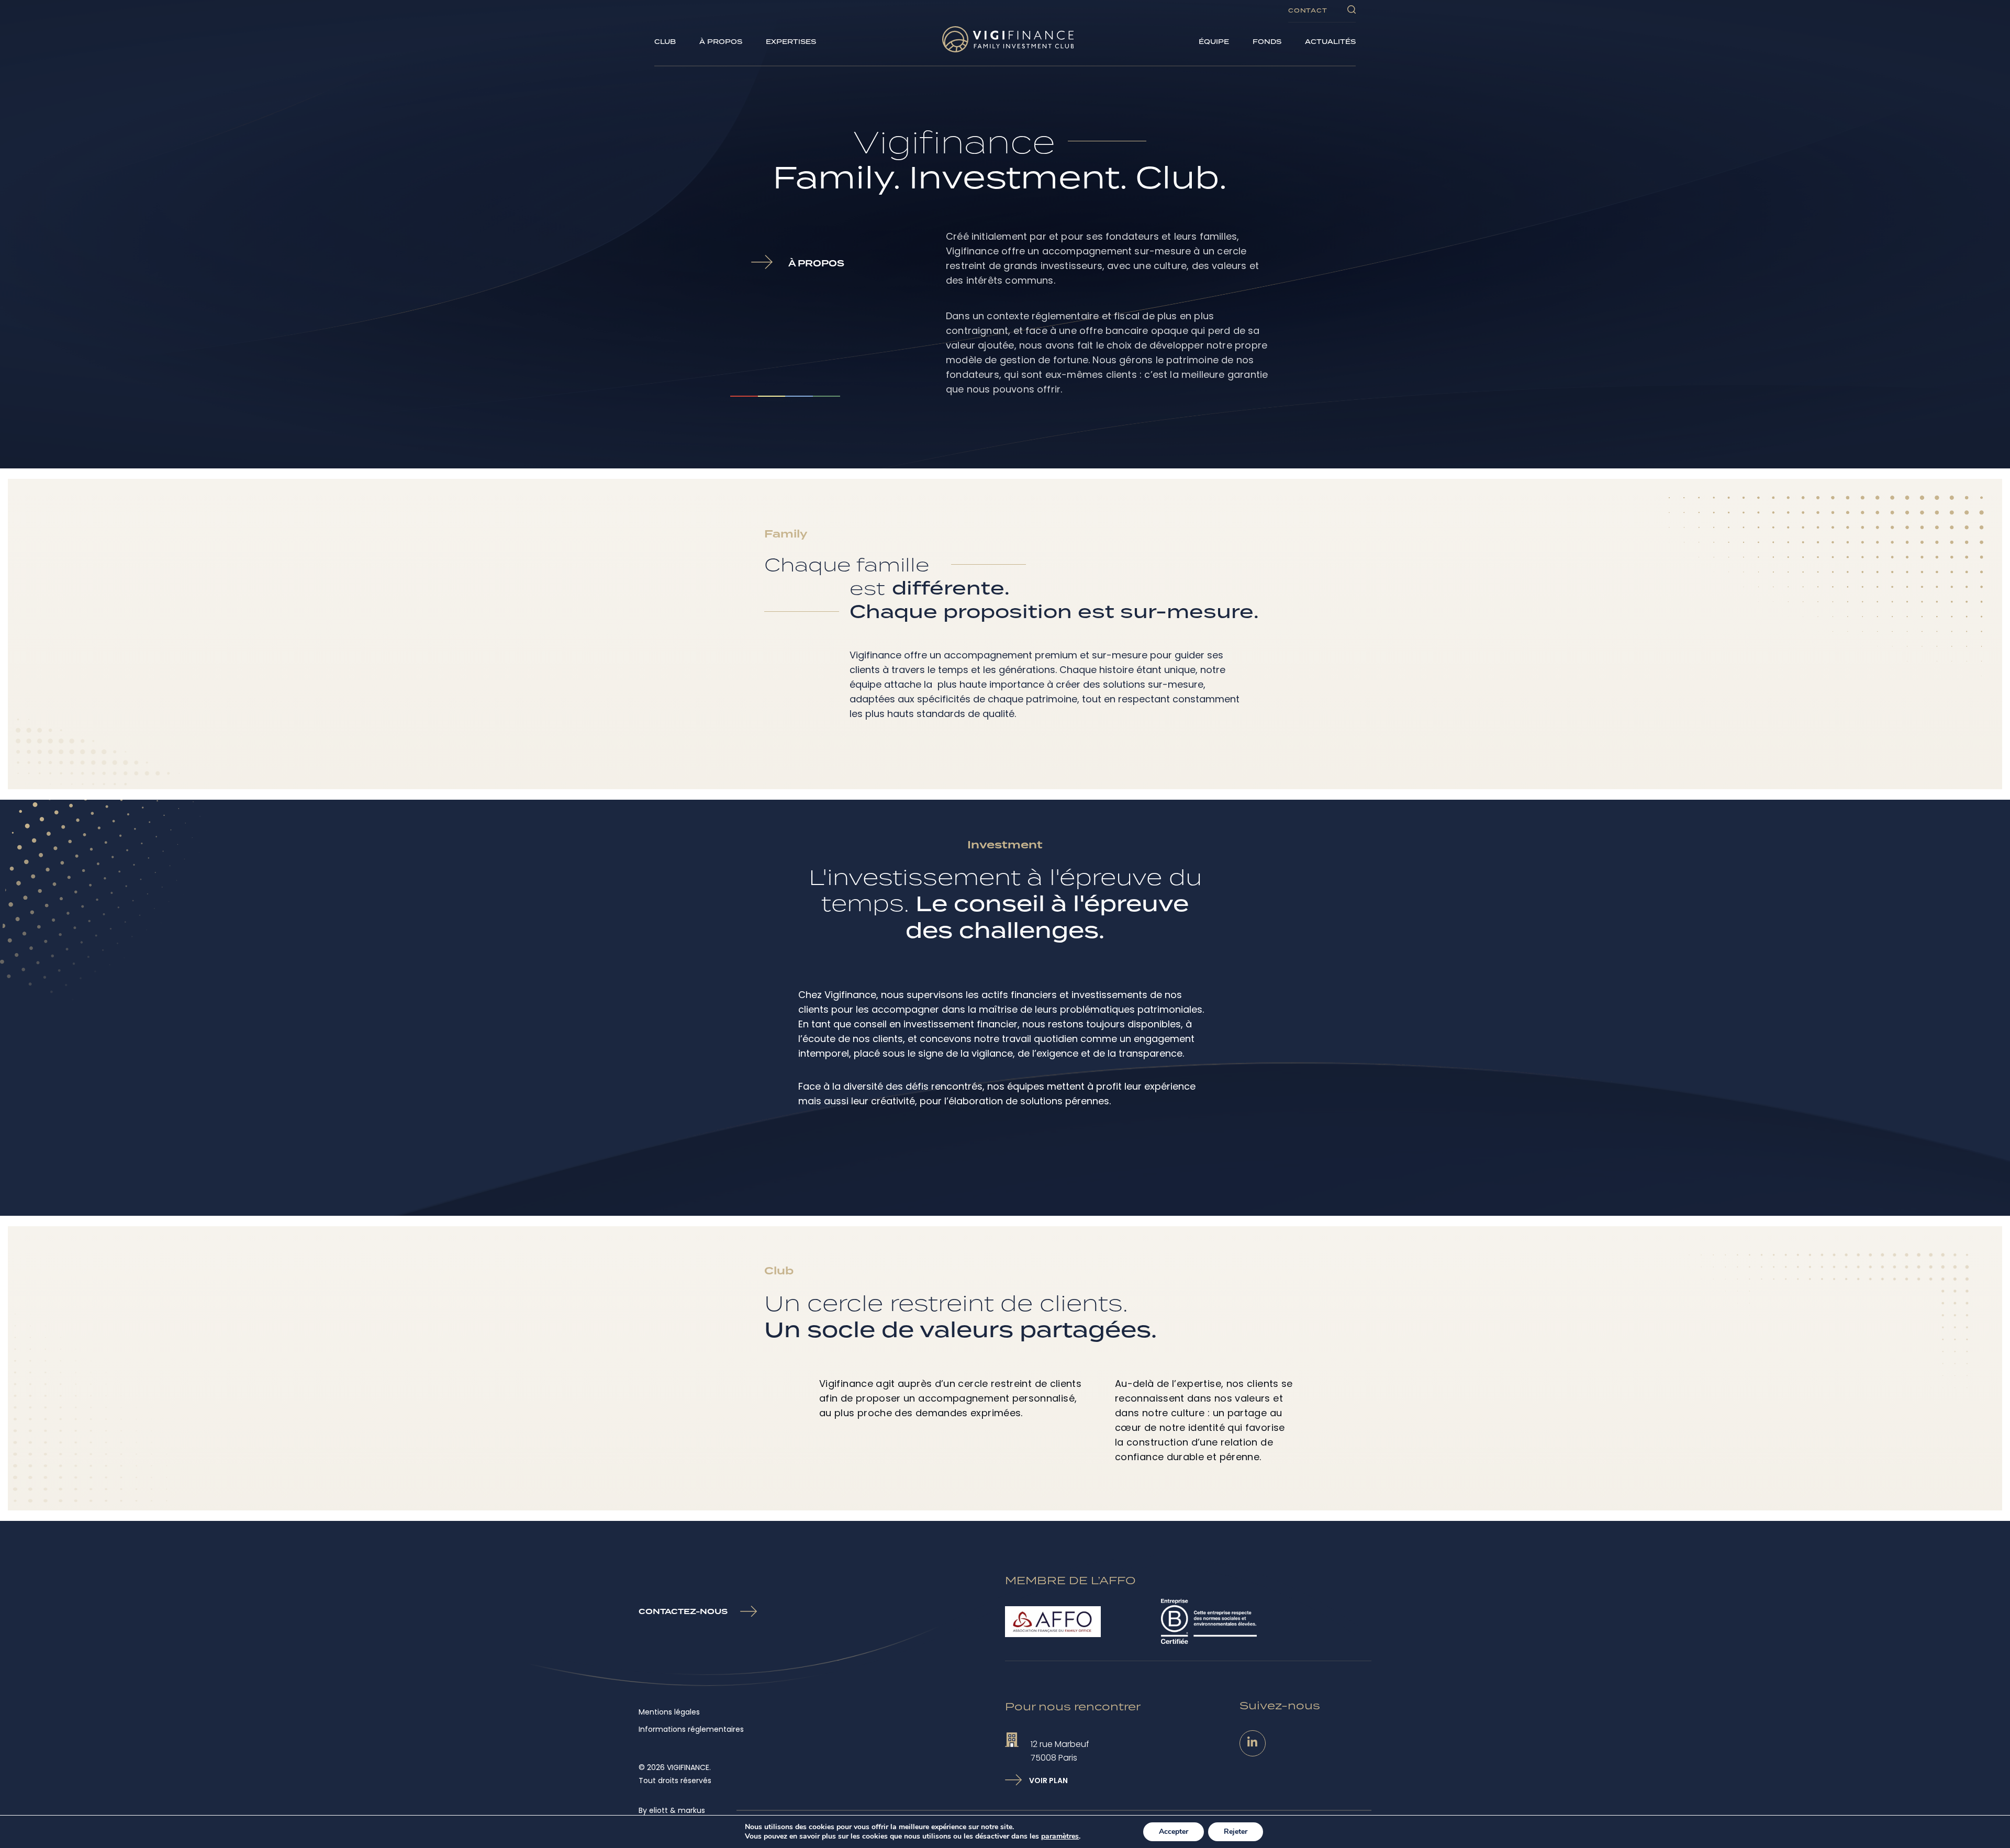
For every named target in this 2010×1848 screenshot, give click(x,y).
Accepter (1174, 1832)
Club (665, 42)
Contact (1308, 10)
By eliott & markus (672, 1810)
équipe (1214, 42)
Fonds (1267, 42)
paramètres (1060, 1836)
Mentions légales (669, 1712)
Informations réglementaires (691, 1729)
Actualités (1330, 42)
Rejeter (1236, 1832)
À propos (721, 42)
